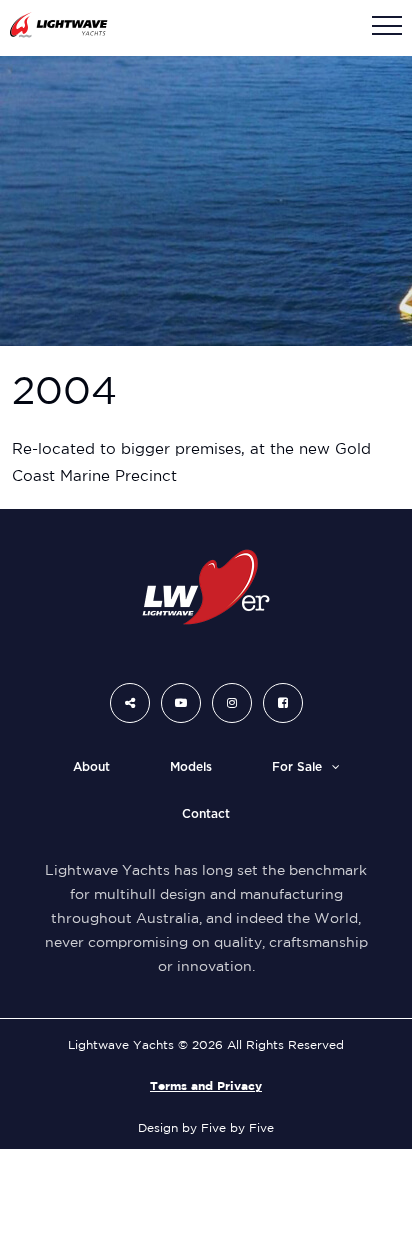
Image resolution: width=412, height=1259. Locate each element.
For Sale (297, 767)
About (91, 767)
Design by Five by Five (206, 1127)
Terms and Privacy (206, 1085)
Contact (206, 814)
